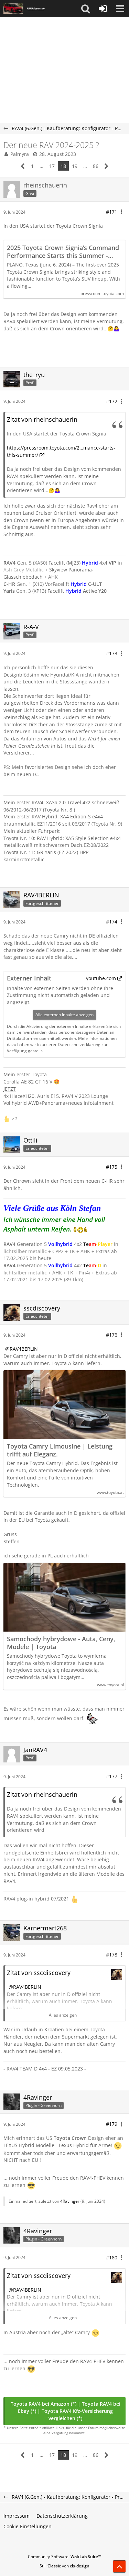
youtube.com (101, 978)
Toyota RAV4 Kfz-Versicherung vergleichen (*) (77, 2415)
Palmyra (20, 154)
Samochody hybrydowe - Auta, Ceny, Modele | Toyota (61, 1643)
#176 (112, 1335)
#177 (112, 1776)
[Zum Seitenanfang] (119, 2566)
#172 (112, 401)
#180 (112, 2257)
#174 (112, 922)
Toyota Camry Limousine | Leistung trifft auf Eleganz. (60, 1450)
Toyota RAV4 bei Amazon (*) (44, 2404)
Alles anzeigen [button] (63, 2015)
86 (96, 166)
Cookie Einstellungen (28, 2526)
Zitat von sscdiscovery (39, 1973)
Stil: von (64, 2566)
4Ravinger (70, 2201)
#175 (112, 1167)
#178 (112, 1955)
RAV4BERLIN (24, 1349)
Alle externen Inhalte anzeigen (64, 1015)
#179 (112, 2124)
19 (75, 166)
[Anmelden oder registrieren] (103, 9)
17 (52, 166)
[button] (86, 9)
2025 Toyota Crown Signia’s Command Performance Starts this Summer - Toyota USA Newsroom (63, 252)
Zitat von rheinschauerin (42, 419)
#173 (112, 653)
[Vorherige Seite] (23, 166)
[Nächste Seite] (106, 166)
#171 (112, 212)
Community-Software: (64, 2557)
